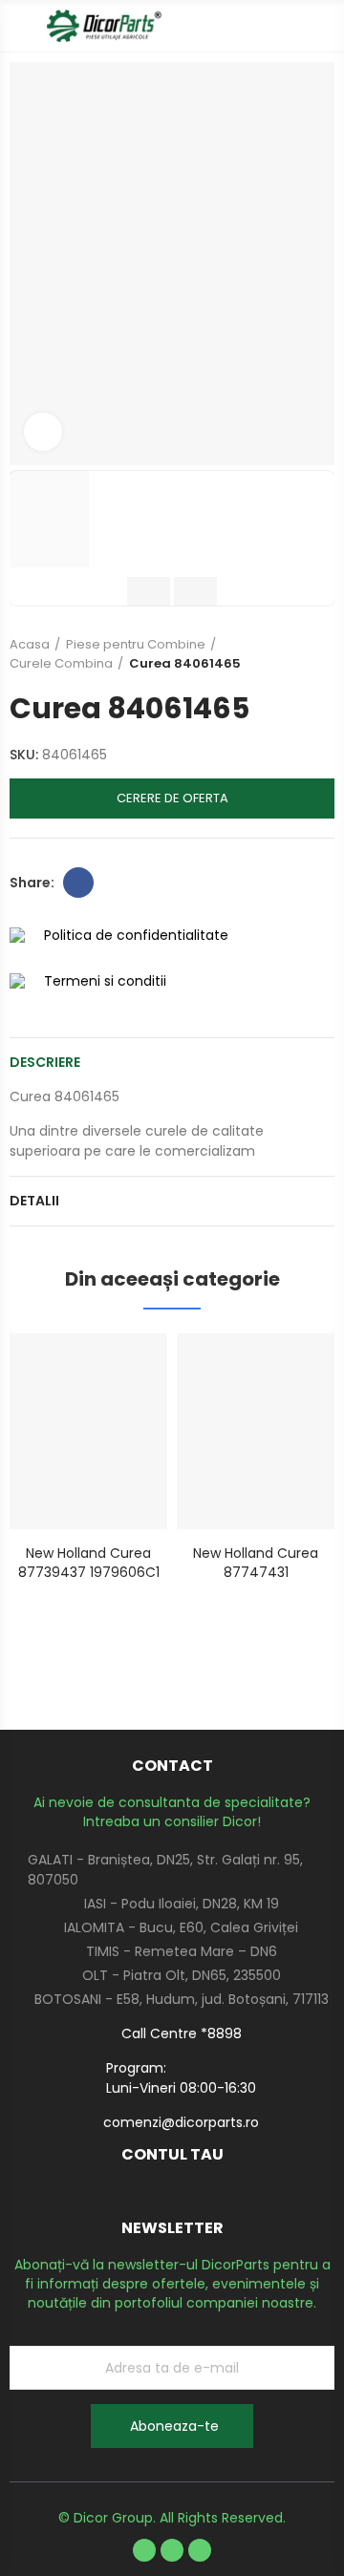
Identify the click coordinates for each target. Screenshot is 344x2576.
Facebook (78, 883)
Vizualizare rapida (119, 1367)
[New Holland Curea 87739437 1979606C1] (88, 1431)
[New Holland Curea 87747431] (256, 1431)
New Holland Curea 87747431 (256, 1563)
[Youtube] (172, 2550)
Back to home (296, 654)
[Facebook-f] (144, 2550)
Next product (320, 654)
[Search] (291, 26)
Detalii (34, 1201)
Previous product (272, 654)
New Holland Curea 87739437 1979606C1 (89, 1563)
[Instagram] (200, 2550)
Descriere (45, 1062)
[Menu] (19, 26)
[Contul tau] (325, 26)
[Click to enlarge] (43, 432)
